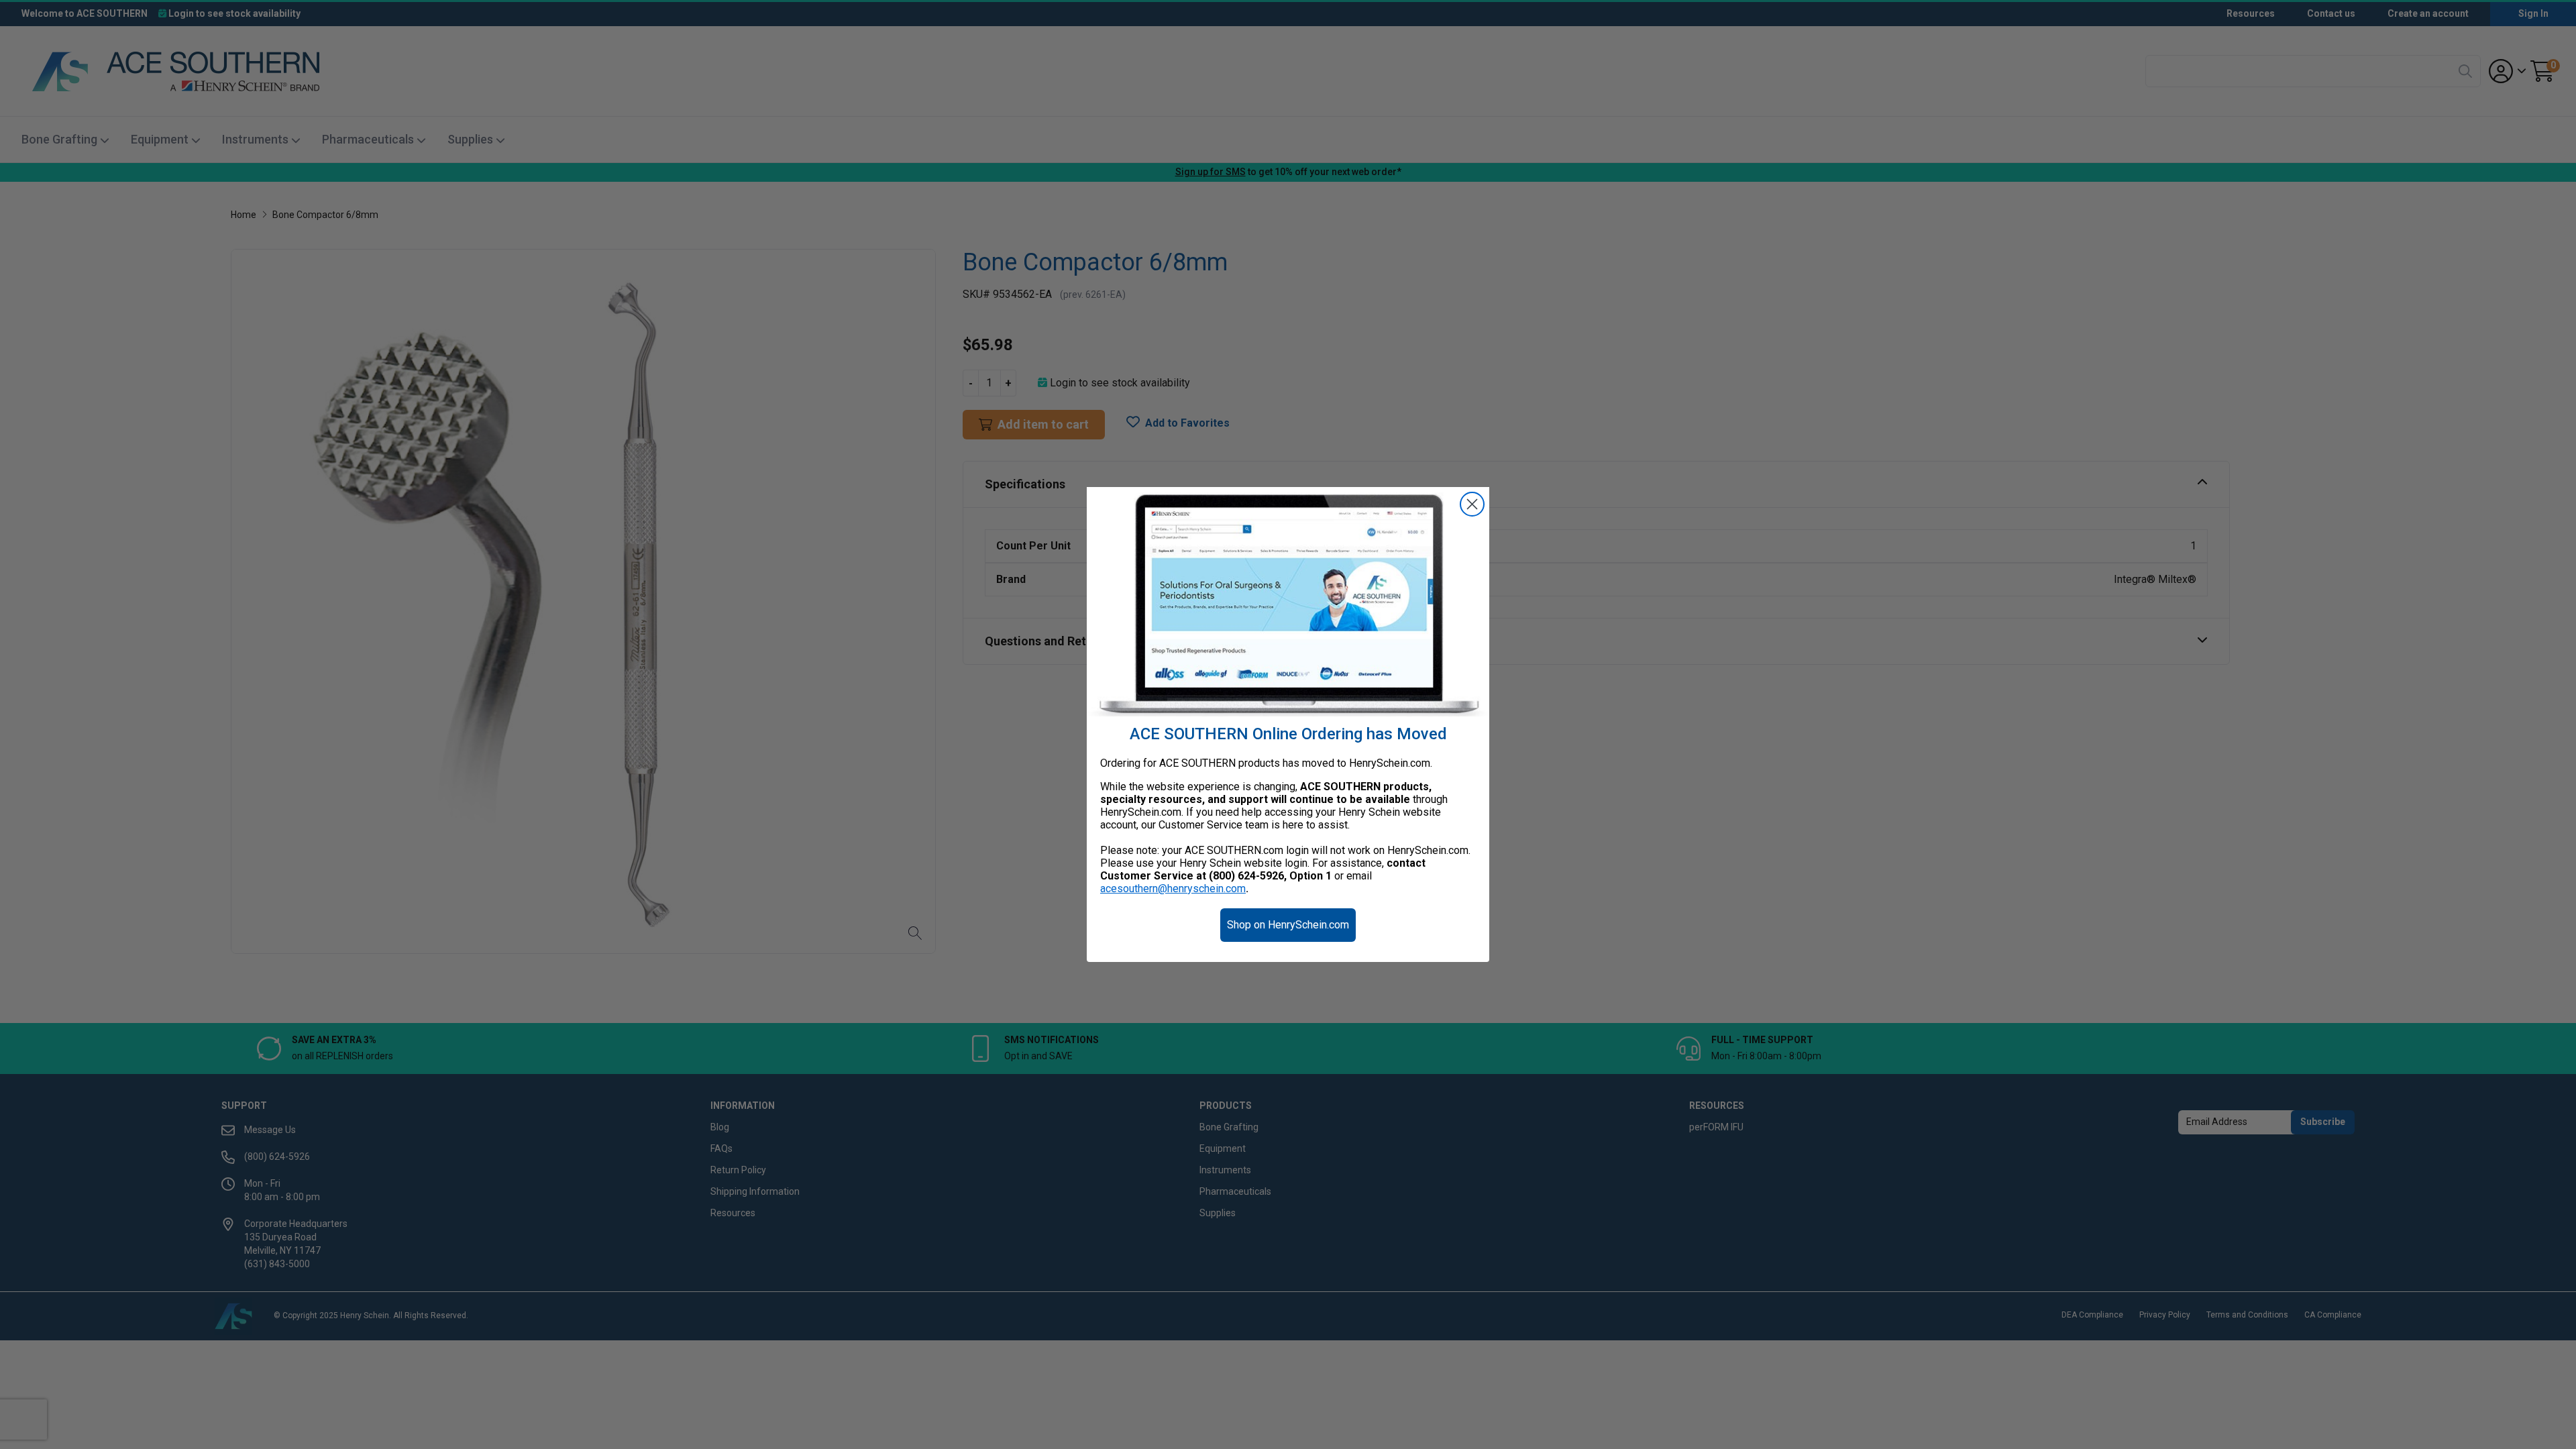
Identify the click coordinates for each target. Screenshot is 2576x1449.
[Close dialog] (1472, 504)
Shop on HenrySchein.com (1288, 925)
